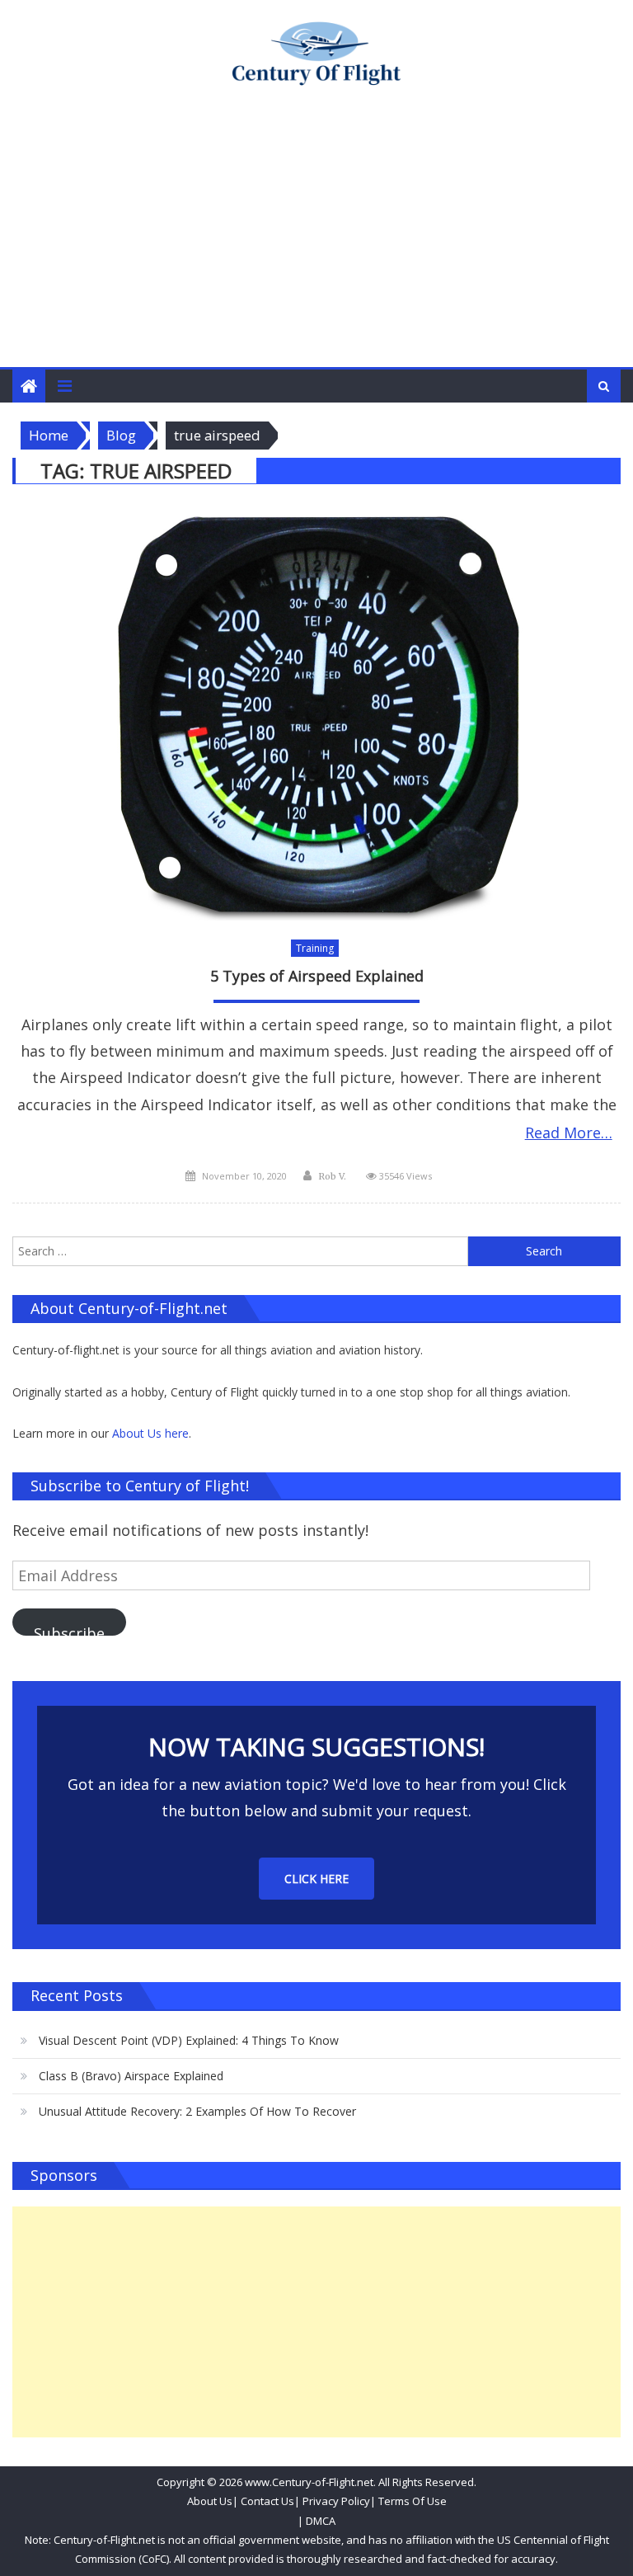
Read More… (569, 1133)
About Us (210, 2501)
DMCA (321, 2521)
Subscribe (69, 1629)
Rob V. (332, 1176)
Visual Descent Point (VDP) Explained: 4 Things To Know (189, 2040)
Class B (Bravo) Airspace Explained (131, 2076)
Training (315, 948)
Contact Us (266, 2501)
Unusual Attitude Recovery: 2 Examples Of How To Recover (197, 2111)
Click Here (316, 1879)
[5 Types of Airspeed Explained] (316, 715)
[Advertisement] (316, 243)
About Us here (150, 1433)
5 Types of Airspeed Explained (317, 976)
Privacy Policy (336, 2501)
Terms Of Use (413, 2501)
